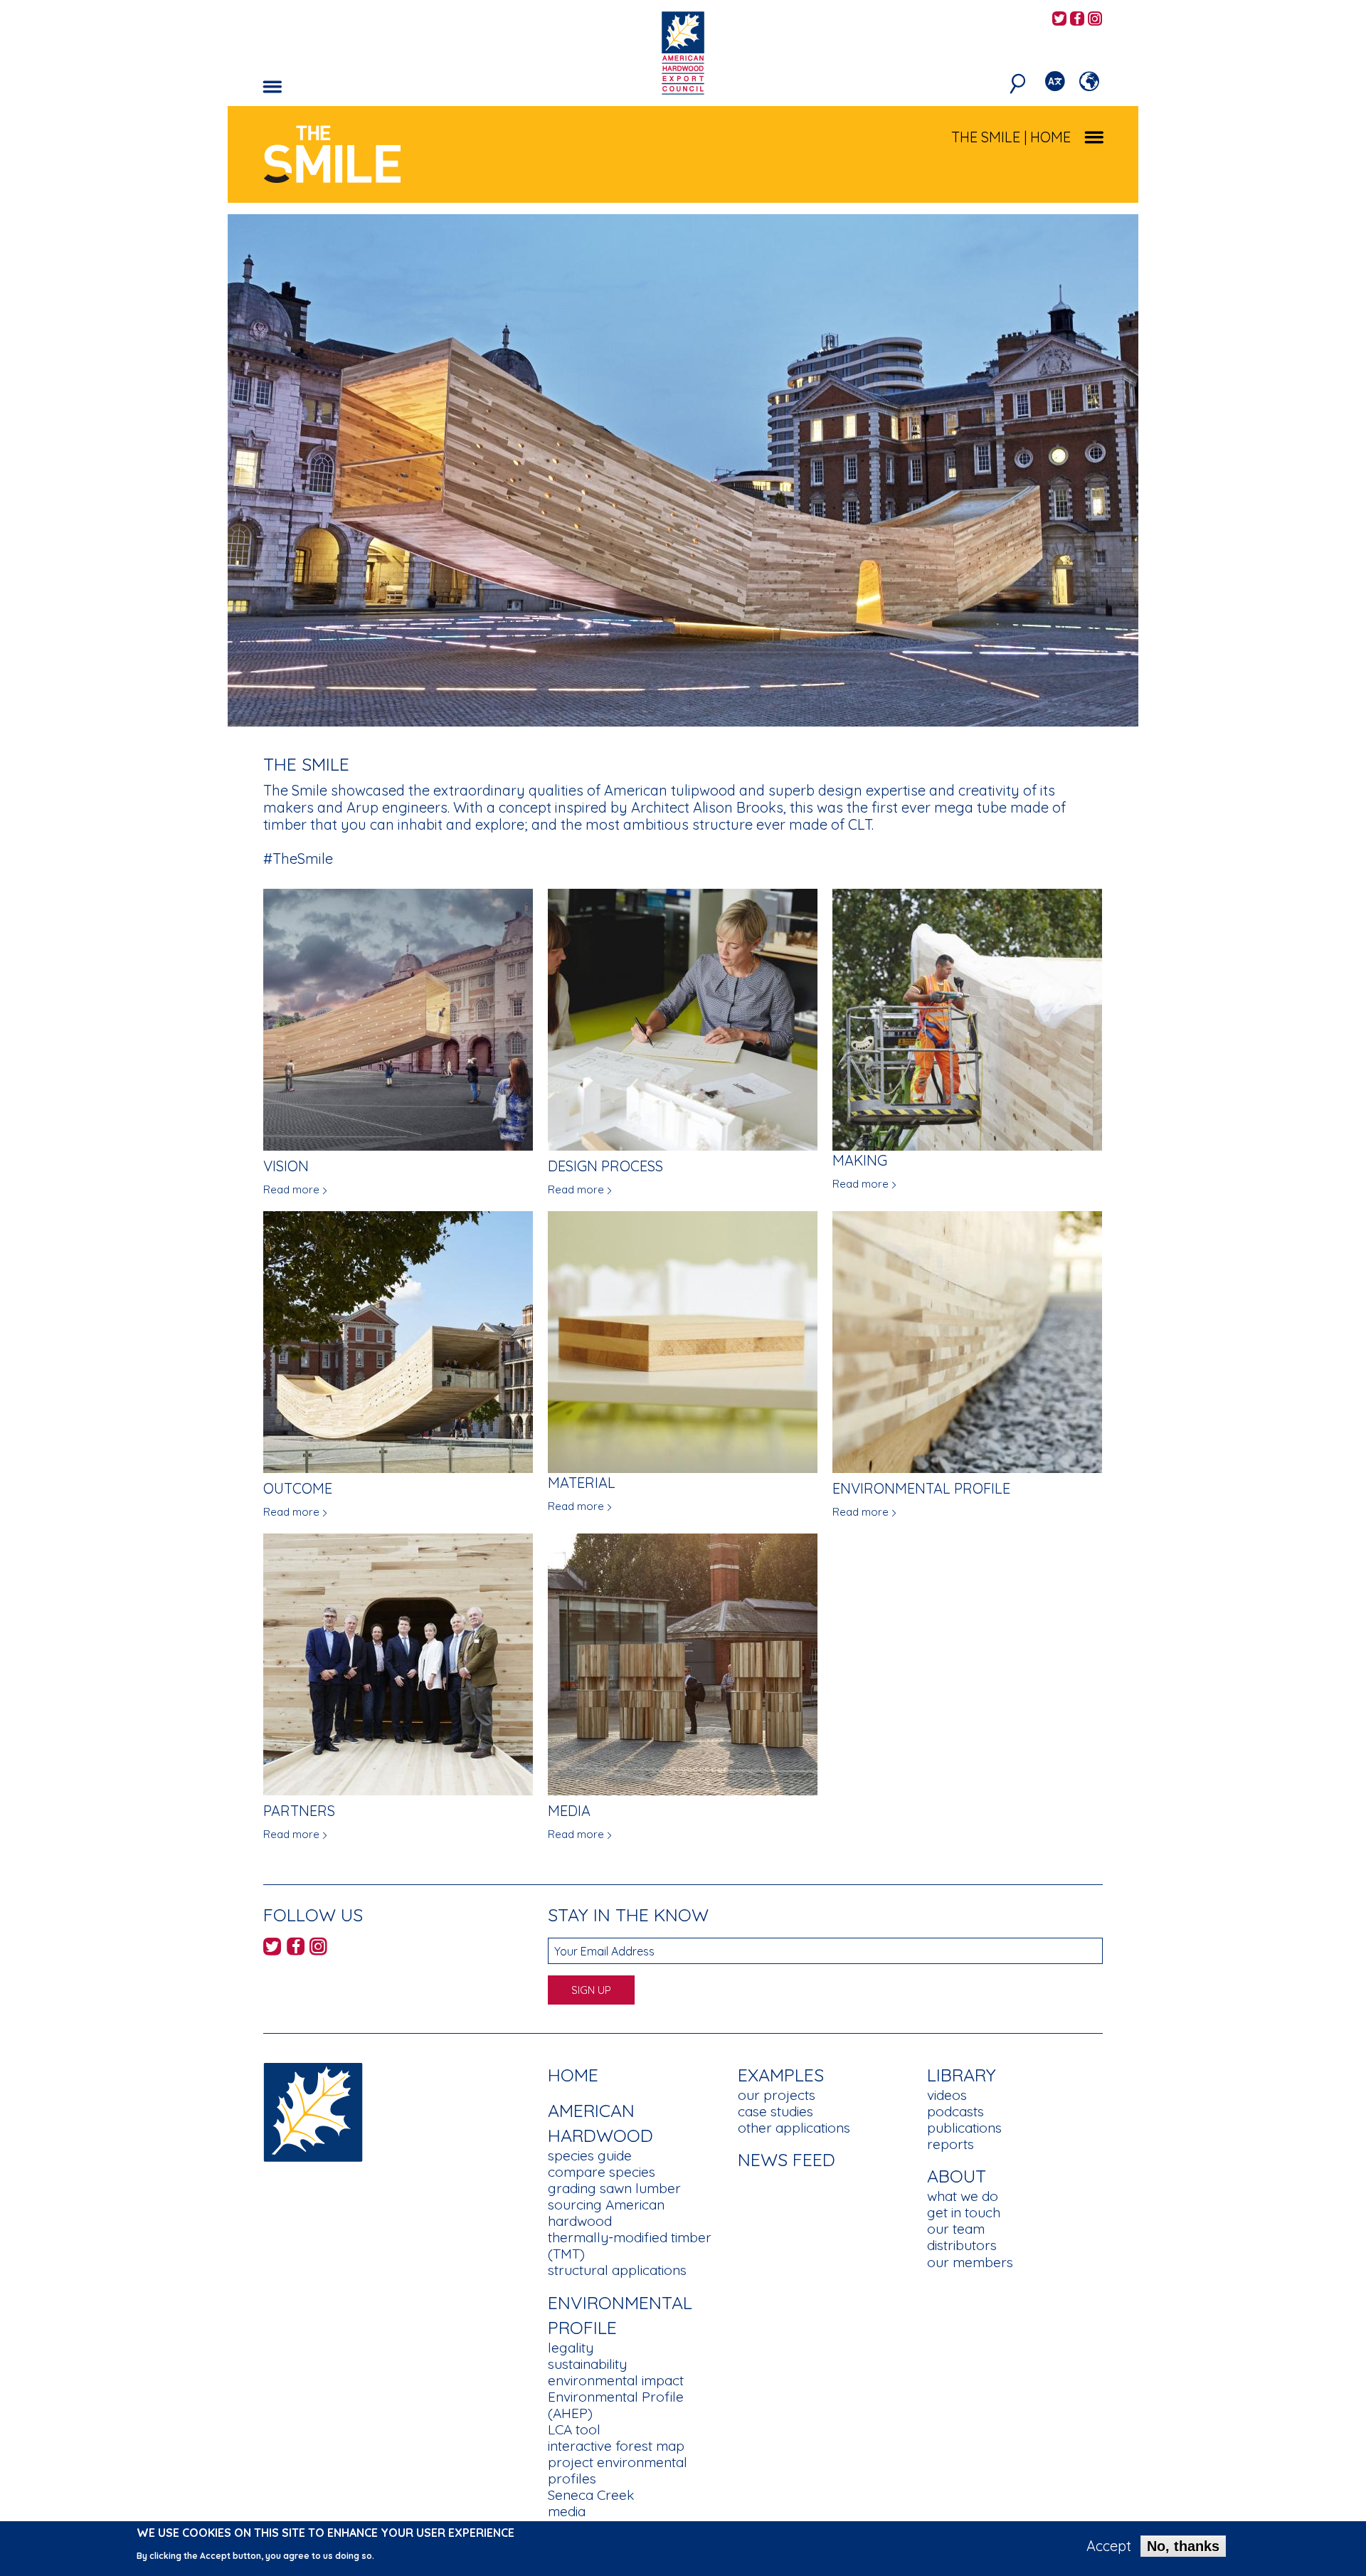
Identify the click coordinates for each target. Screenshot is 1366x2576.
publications (964, 2128)
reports (951, 2144)
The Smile (986, 137)
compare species (602, 2172)
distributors (962, 2245)
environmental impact (616, 2380)
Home (573, 2075)
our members (970, 2262)
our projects (777, 2095)
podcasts (955, 2111)
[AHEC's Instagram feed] (1095, 20)
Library (962, 2075)
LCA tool (574, 2429)
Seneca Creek (591, 2495)
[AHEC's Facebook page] (1077, 20)
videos (947, 2095)
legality (571, 2348)
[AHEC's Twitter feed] (1059, 20)
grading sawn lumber (614, 2188)
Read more (291, 1189)
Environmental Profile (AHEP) (616, 2405)
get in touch (964, 2212)
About (957, 2176)
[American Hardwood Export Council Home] (683, 52)
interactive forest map (616, 2446)
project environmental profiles (618, 2470)
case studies (775, 2111)
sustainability (587, 2364)
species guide (590, 2155)
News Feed (787, 2159)
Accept (1109, 2546)
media (567, 2511)
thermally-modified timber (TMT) (630, 2245)
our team (956, 2229)
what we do (963, 2196)
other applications (794, 2128)
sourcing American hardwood (606, 2213)
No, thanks (1183, 2546)
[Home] (313, 2111)
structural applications (617, 2270)
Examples (781, 2075)
